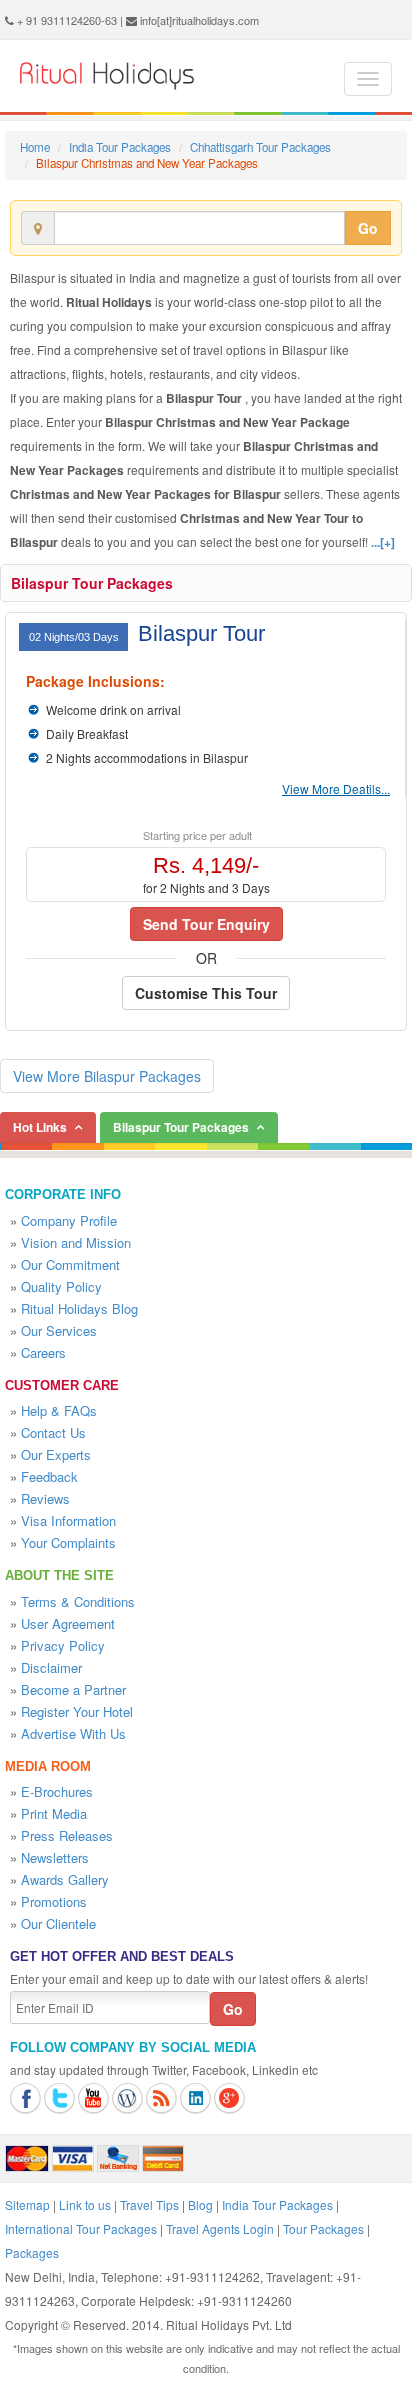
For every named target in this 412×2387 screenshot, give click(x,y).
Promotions (54, 1901)
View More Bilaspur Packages (107, 1076)
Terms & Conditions (78, 1601)
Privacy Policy (63, 1645)
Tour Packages (323, 2228)
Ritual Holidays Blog (79, 1308)
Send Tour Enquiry (206, 924)
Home (35, 147)
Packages (32, 2252)
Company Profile (69, 1220)
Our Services (59, 1330)
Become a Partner (73, 1689)
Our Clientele (58, 1923)
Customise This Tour (206, 993)
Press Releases (67, 1835)
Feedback (49, 1476)
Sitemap (27, 2204)
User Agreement (68, 1623)
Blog (200, 2204)
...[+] (383, 542)
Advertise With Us (73, 1733)
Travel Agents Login (220, 2228)
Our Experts (56, 1454)
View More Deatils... (336, 788)
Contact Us (53, 1432)
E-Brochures (57, 1791)
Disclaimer (51, 1667)
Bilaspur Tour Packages (92, 583)
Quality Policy (61, 1286)
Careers (43, 1352)
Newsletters (55, 1857)
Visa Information (68, 1520)
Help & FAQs (59, 1410)
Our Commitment (70, 1264)
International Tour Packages (81, 2228)
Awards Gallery (65, 1879)
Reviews (45, 1498)
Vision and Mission (76, 1242)
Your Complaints (68, 1542)
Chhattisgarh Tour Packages (260, 147)
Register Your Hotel (77, 1711)
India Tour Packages (120, 147)
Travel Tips (149, 2204)
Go (368, 228)
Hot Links (40, 1127)
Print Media (54, 1813)
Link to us (85, 2204)
